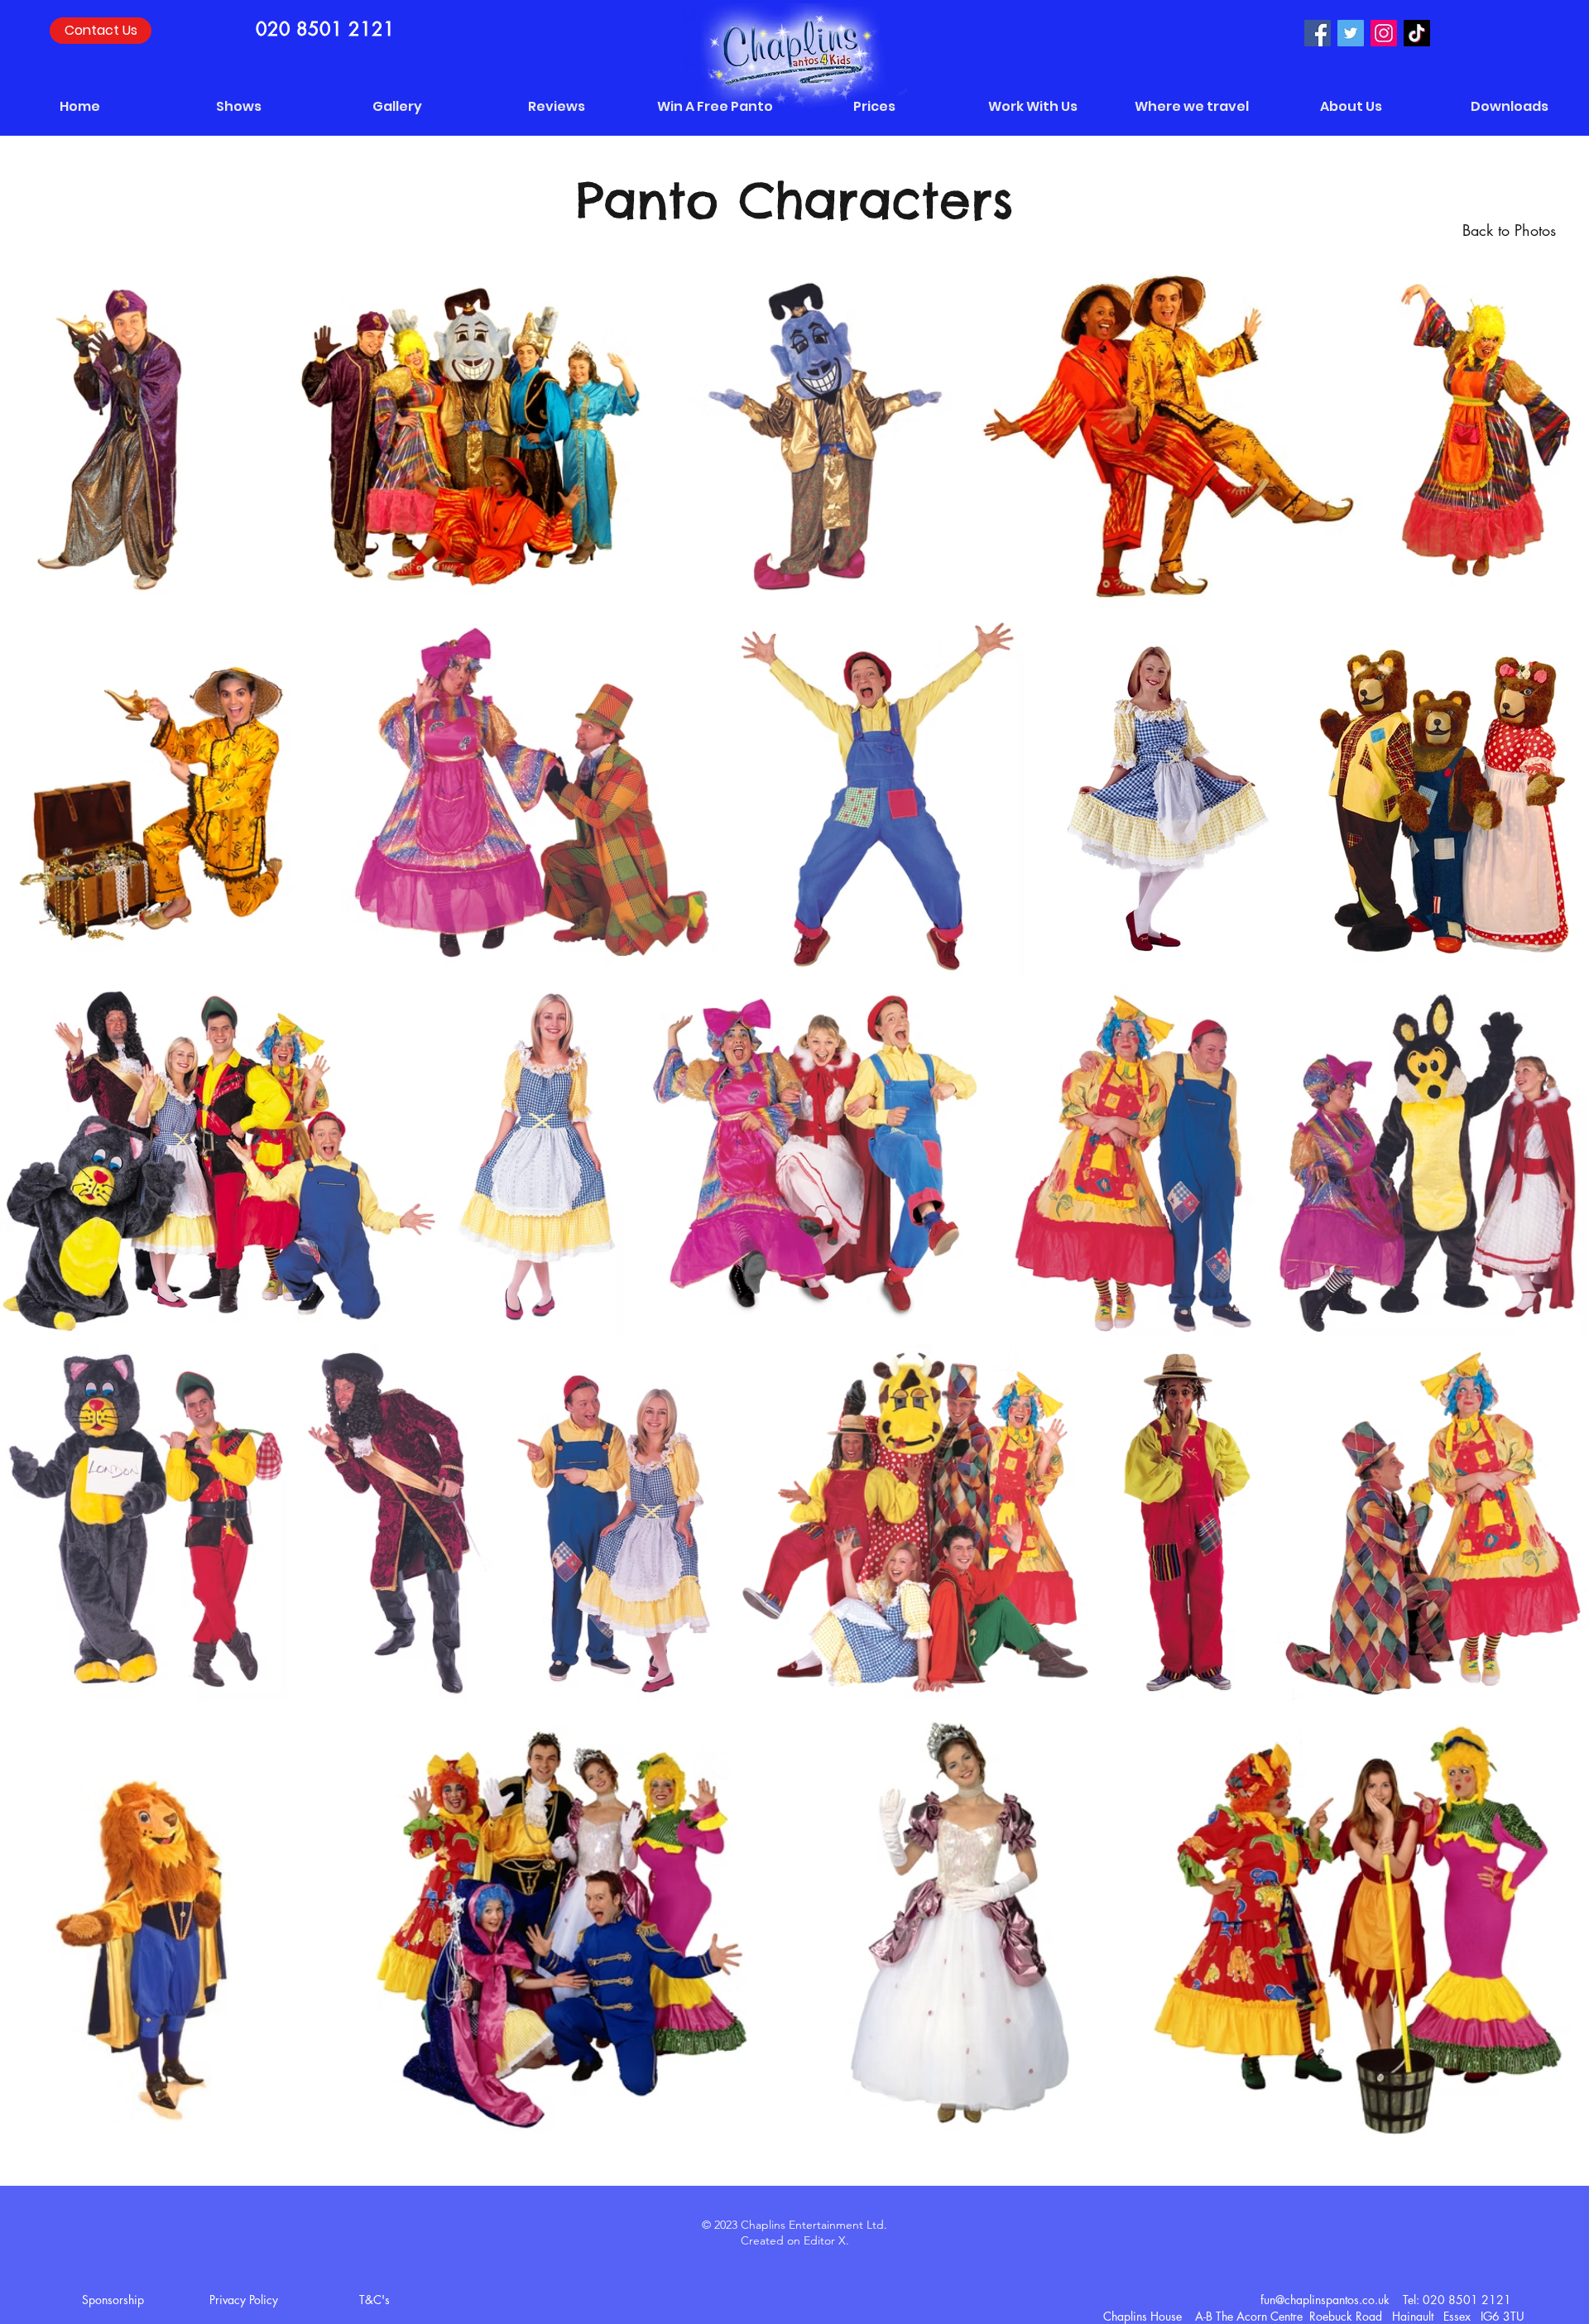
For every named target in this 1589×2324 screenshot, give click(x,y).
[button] (397, 107)
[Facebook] (1318, 33)
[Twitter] (1351, 33)
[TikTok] (1417, 33)
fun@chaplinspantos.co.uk (1325, 2300)
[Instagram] (1384, 33)
